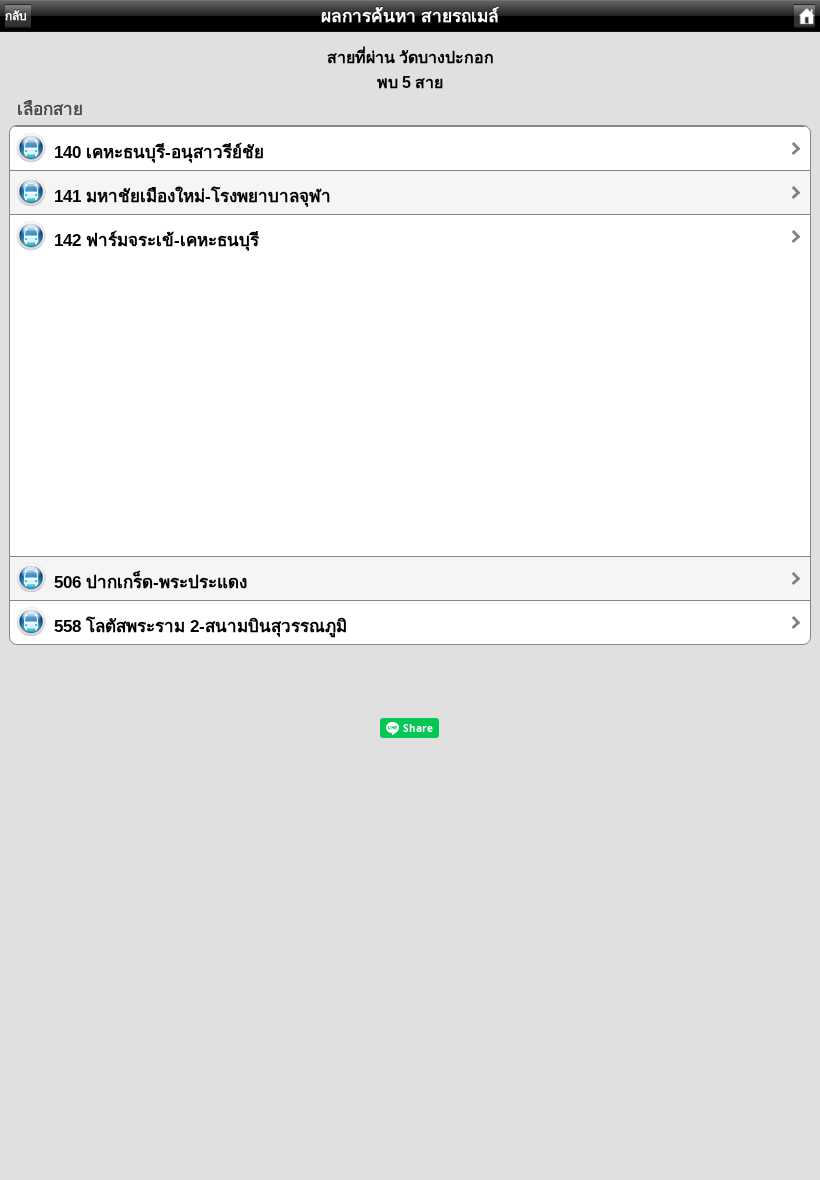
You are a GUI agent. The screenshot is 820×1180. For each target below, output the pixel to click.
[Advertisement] (410, 398)
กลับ (16, 16)
